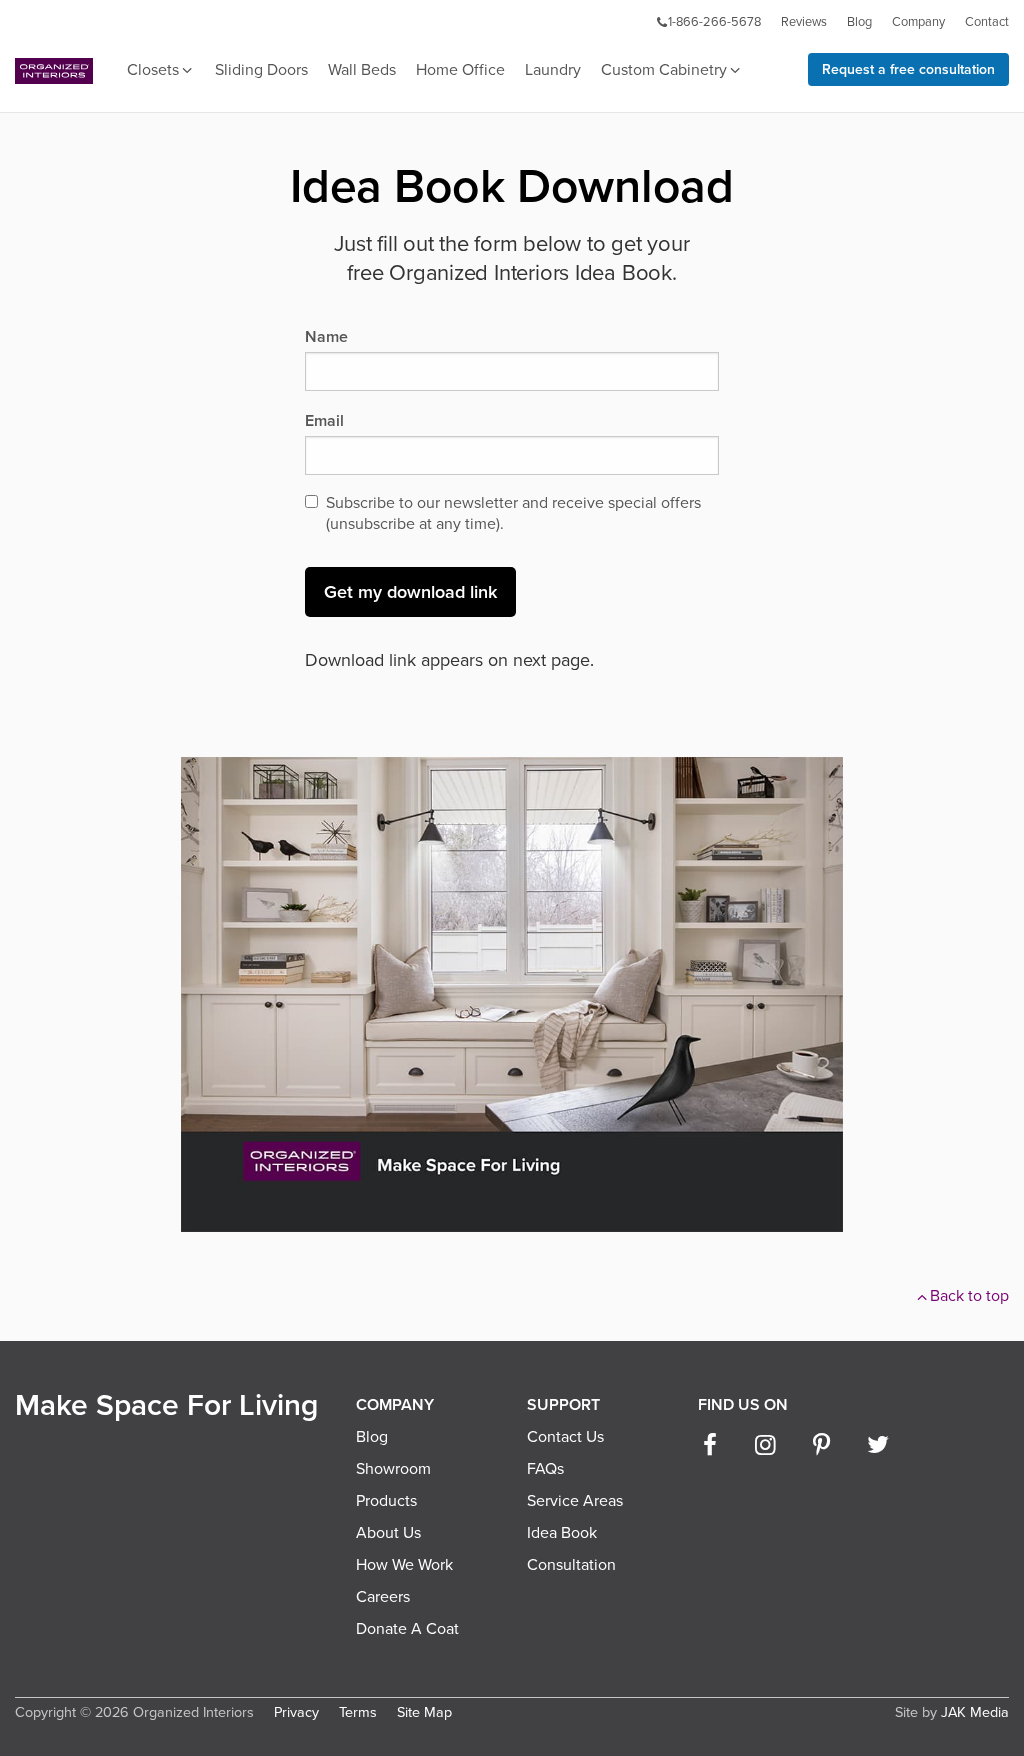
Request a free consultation (908, 69)
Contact (987, 22)
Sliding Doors (261, 70)
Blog (859, 22)
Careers (383, 1597)
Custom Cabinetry (664, 70)
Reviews (804, 22)
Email (324, 421)
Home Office (460, 70)
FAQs (545, 1469)
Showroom (393, 1469)
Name (326, 337)
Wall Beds (362, 70)
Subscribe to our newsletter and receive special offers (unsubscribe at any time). (513, 513)
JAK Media (975, 1712)
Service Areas (575, 1501)
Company (918, 22)
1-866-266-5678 (714, 22)
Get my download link (410, 592)
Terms (358, 1712)
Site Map (424, 1712)
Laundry (553, 70)
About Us (388, 1533)
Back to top (969, 1296)
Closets (153, 70)
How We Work (404, 1565)
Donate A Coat (407, 1629)
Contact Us (565, 1437)
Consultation (571, 1565)
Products (386, 1501)
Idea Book (562, 1533)
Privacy (296, 1712)
